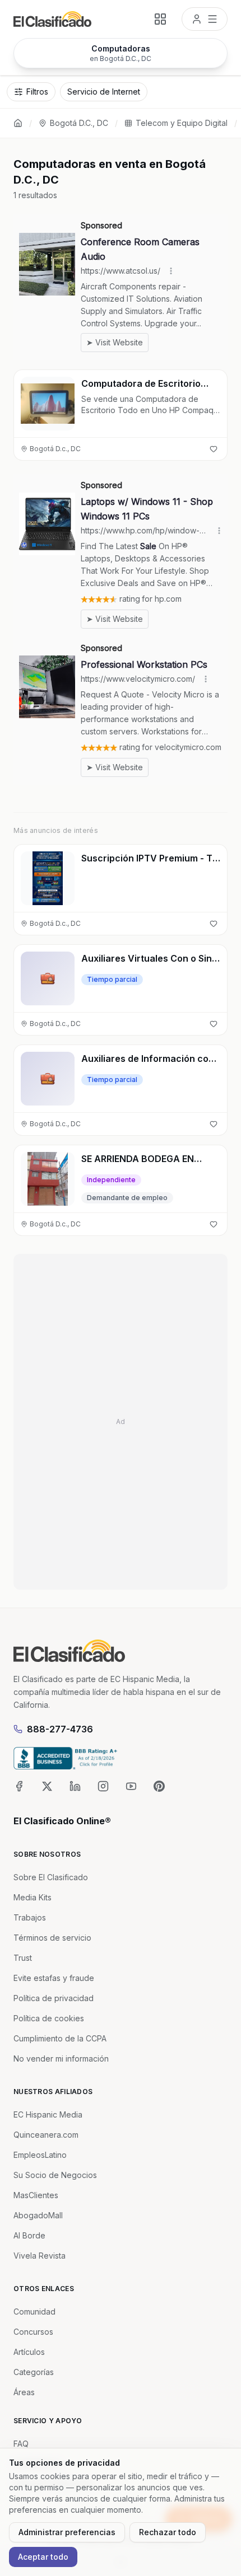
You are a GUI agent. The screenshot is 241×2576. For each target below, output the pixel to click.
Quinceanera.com (46, 2135)
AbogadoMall (38, 2215)
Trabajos (30, 1917)
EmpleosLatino (40, 2155)
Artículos (29, 2352)
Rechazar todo (168, 2532)
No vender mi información (61, 2059)
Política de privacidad (54, 1998)
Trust (23, 1958)
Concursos (33, 2332)
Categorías (34, 2372)
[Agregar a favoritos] (214, 449)
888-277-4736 (60, 1729)
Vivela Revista (40, 2256)
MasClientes (36, 2195)
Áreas (24, 2392)
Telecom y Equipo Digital (182, 123)
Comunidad (34, 2312)
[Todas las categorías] (160, 19)
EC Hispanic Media (48, 2114)
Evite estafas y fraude (54, 1978)
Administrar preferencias (67, 2532)
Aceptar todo (43, 2557)
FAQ (21, 2444)
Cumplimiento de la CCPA (60, 2038)
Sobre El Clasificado (51, 1877)
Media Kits (33, 1897)
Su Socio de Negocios (55, 2175)
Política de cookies (49, 2018)
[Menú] (205, 19)
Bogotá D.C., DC (79, 123)
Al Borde (29, 2235)
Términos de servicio (52, 1938)
